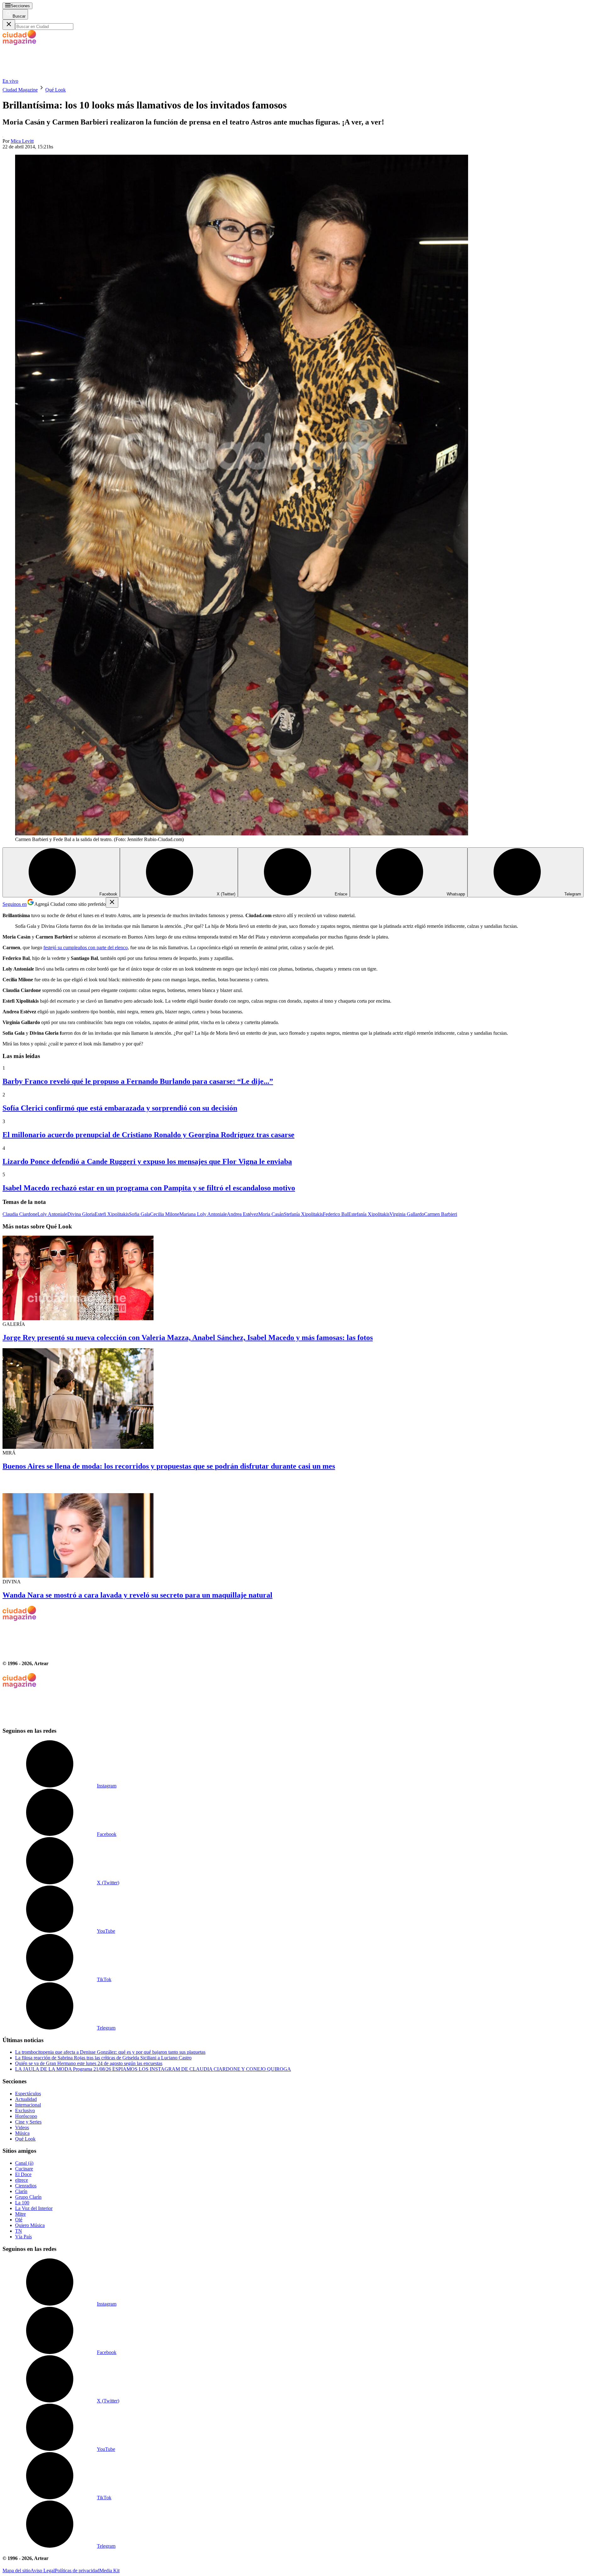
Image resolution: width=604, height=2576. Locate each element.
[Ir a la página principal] (50, 75)
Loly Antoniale (52, 1214)
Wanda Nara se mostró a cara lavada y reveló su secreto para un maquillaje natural (137, 1595)
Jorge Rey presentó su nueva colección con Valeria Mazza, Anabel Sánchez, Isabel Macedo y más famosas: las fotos (188, 1338)
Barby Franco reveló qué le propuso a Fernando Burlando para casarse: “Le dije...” (138, 1081)
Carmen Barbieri (441, 1214)
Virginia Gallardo (407, 1214)
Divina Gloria (81, 1214)
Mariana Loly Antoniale (203, 1214)
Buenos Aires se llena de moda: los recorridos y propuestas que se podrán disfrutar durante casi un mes (169, 1466)
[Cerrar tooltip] (112, 903)
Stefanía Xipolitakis (303, 1214)
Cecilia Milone (165, 1214)
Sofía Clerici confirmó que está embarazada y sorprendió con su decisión (120, 1108)
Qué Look (56, 90)
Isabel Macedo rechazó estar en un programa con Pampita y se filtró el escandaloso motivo (149, 1188)
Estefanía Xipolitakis (369, 1214)
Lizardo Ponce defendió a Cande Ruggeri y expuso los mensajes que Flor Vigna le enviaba (147, 1161)
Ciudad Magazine (20, 90)
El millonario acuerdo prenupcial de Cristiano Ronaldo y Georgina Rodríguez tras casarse (148, 1135)
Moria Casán (271, 1214)
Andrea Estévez (243, 1214)
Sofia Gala (140, 1214)
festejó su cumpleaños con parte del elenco (86, 947)
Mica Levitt (22, 141)
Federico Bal (336, 1214)
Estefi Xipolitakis (112, 1214)
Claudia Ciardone (20, 1214)
